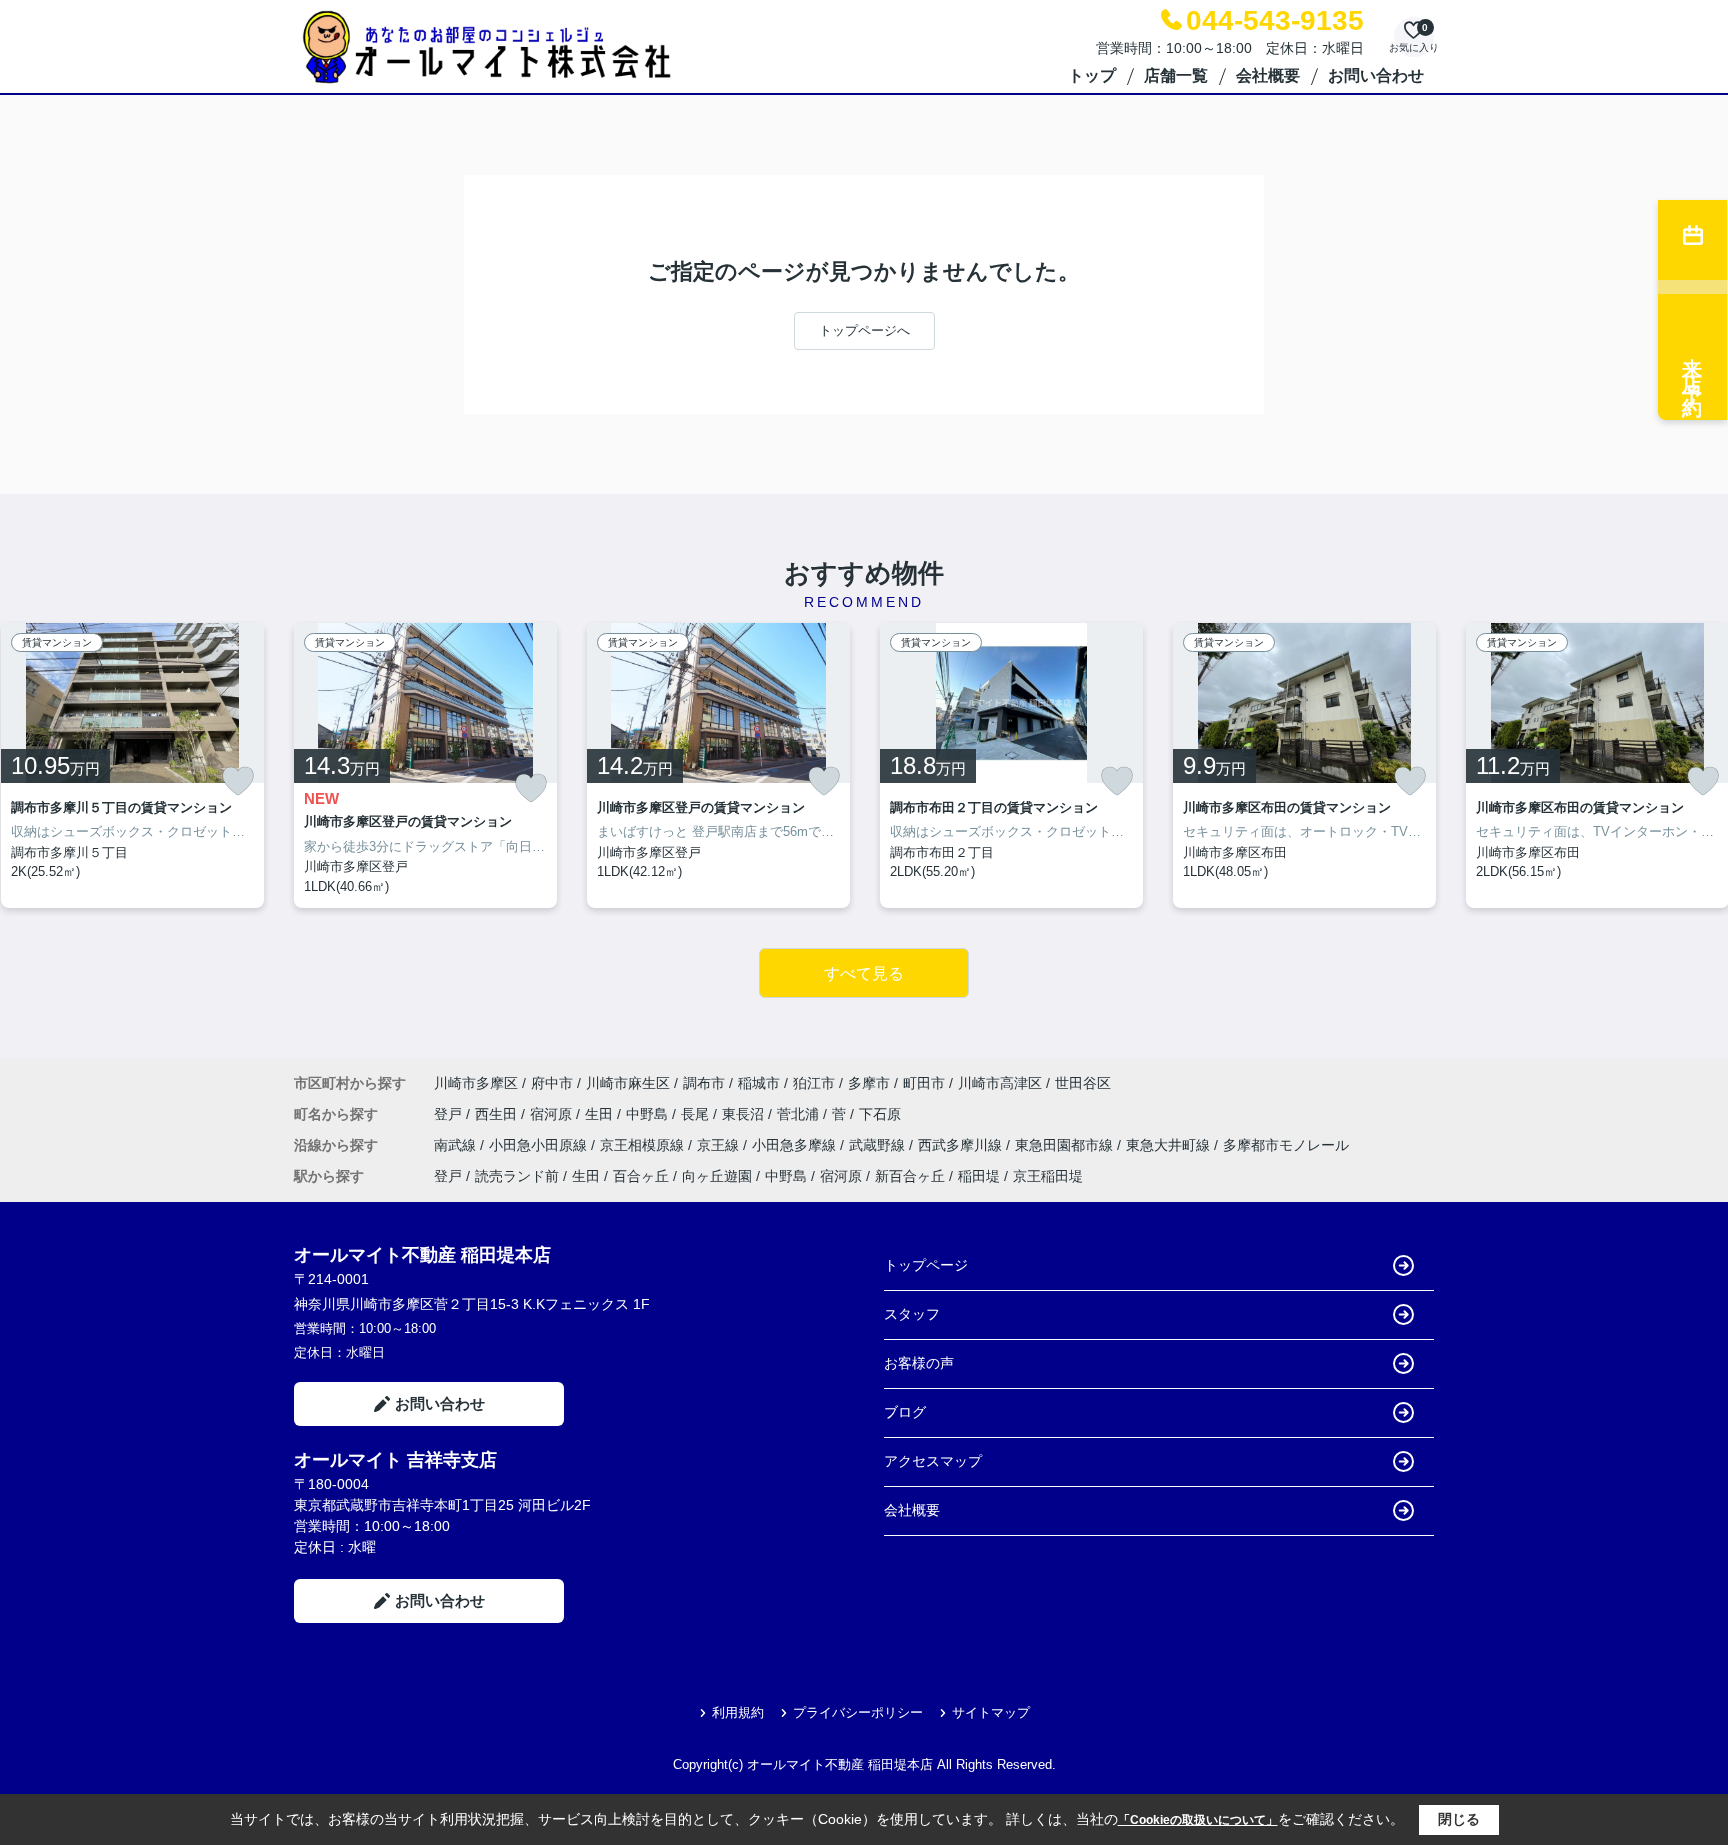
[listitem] (425, 766)
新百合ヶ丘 (910, 1176)
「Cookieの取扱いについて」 (1198, 1820)
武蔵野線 (879, 1145)
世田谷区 (1083, 1083)
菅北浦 (800, 1114)
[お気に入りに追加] (238, 781)
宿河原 (553, 1114)
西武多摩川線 (962, 1145)
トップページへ (864, 330)
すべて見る (864, 973)
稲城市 (759, 1083)
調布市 (704, 1083)
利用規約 (738, 1712)
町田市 (924, 1083)
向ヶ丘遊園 (717, 1176)
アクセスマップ (933, 1461)
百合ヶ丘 (641, 1176)
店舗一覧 (1176, 75)
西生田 (498, 1114)
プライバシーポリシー (858, 1712)
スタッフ (912, 1314)
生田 (601, 1114)
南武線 (457, 1145)
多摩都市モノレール (1286, 1145)
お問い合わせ (1376, 75)
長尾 (697, 1114)
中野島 (649, 1114)
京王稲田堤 (1048, 1176)
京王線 (720, 1145)
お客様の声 (919, 1363)
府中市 (552, 1083)
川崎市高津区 (1000, 1083)
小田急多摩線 (796, 1145)
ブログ (905, 1412)
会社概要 (1268, 75)
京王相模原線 (644, 1145)
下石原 (880, 1114)
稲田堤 (979, 1176)
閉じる (1459, 1819)
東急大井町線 (1170, 1145)
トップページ (926, 1265)
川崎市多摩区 (476, 1083)
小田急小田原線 (540, 1145)
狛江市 (814, 1083)
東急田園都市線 (1066, 1145)
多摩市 (869, 1083)
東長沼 (745, 1114)
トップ (1092, 75)
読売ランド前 (517, 1176)
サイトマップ (991, 1712)
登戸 (450, 1114)
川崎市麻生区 (628, 1083)
